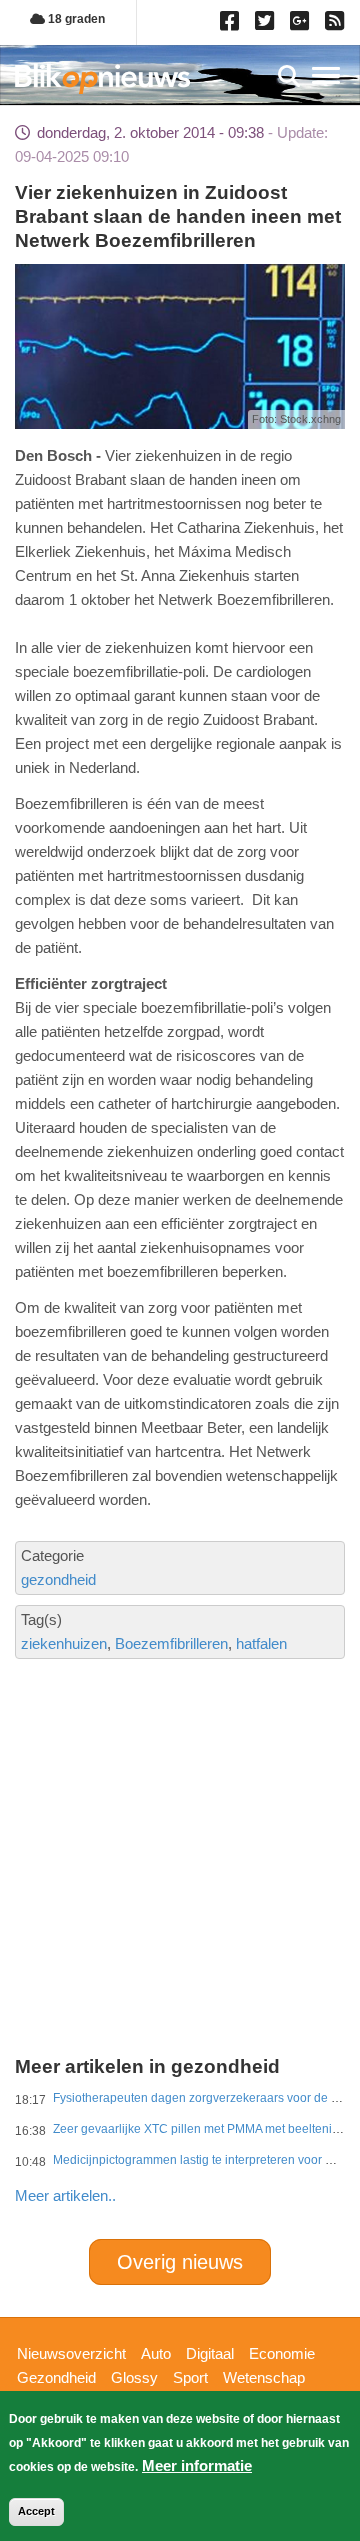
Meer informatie (197, 2465)
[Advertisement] (180, 1789)
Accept (36, 2511)
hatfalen (261, 1643)
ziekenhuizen (64, 1643)
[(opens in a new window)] (232, 25)
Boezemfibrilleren (171, 1643)
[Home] (102, 78)
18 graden (75, 19)
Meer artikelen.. (65, 2195)
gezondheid (58, 1579)
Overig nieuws (180, 2262)
